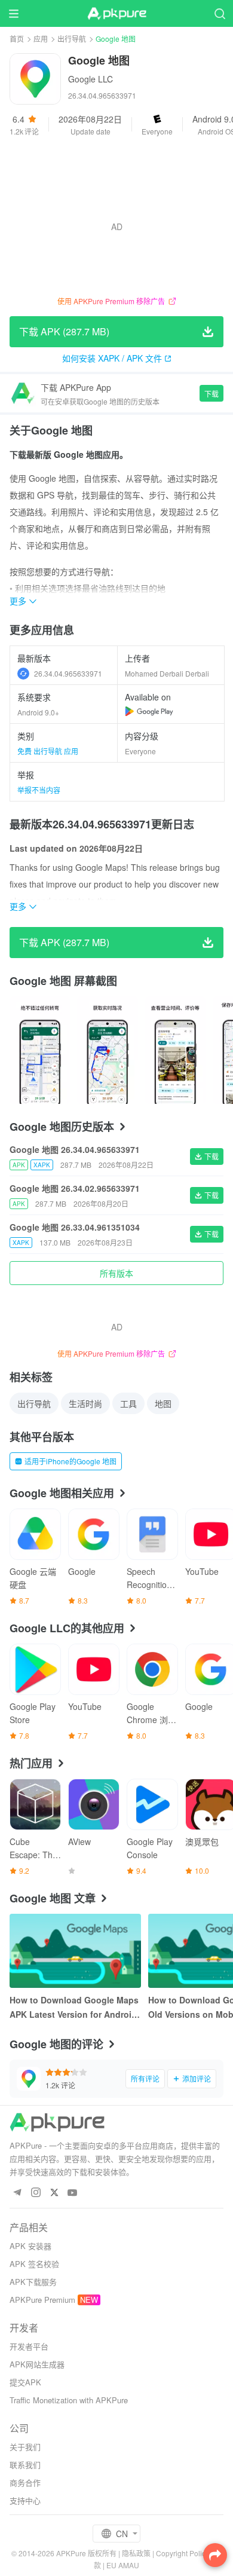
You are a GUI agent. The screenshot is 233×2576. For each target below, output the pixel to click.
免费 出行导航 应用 (48, 751)
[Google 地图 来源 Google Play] (149, 711)
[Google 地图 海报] (40, 1050)
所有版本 (116, 1273)
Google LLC (91, 79)
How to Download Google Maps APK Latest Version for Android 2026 (74, 2008)
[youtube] (73, 2193)
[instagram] (36, 2193)
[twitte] (54, 2193)
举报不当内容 (39, 790)
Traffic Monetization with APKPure (69, 2400)
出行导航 (72, 39)
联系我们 (25, 2465)
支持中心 (25, 2500)
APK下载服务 (33, 2282)
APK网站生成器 (37, 2364)
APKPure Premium (42, 2300)
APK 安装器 (30, 2246)
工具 (128, 1403)
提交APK (25, 2382)
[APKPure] (116, 14)
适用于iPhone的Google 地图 (70, 1461)
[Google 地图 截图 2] (175, 1050)
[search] (220, 13)
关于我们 (25, 2447)
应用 (41, 39)
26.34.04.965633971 (68, 673)
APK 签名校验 (34, 2264)
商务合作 (25, 2482)
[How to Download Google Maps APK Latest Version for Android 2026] (75, 1951)
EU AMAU (123, 2565)
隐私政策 (136, 2553)
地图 (163, 1403)
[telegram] (17, 2193)
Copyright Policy (183, 2553)
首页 (17, 39)
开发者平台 (29, 2346)
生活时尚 (85, 1403)
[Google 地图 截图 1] (107, 1050)
